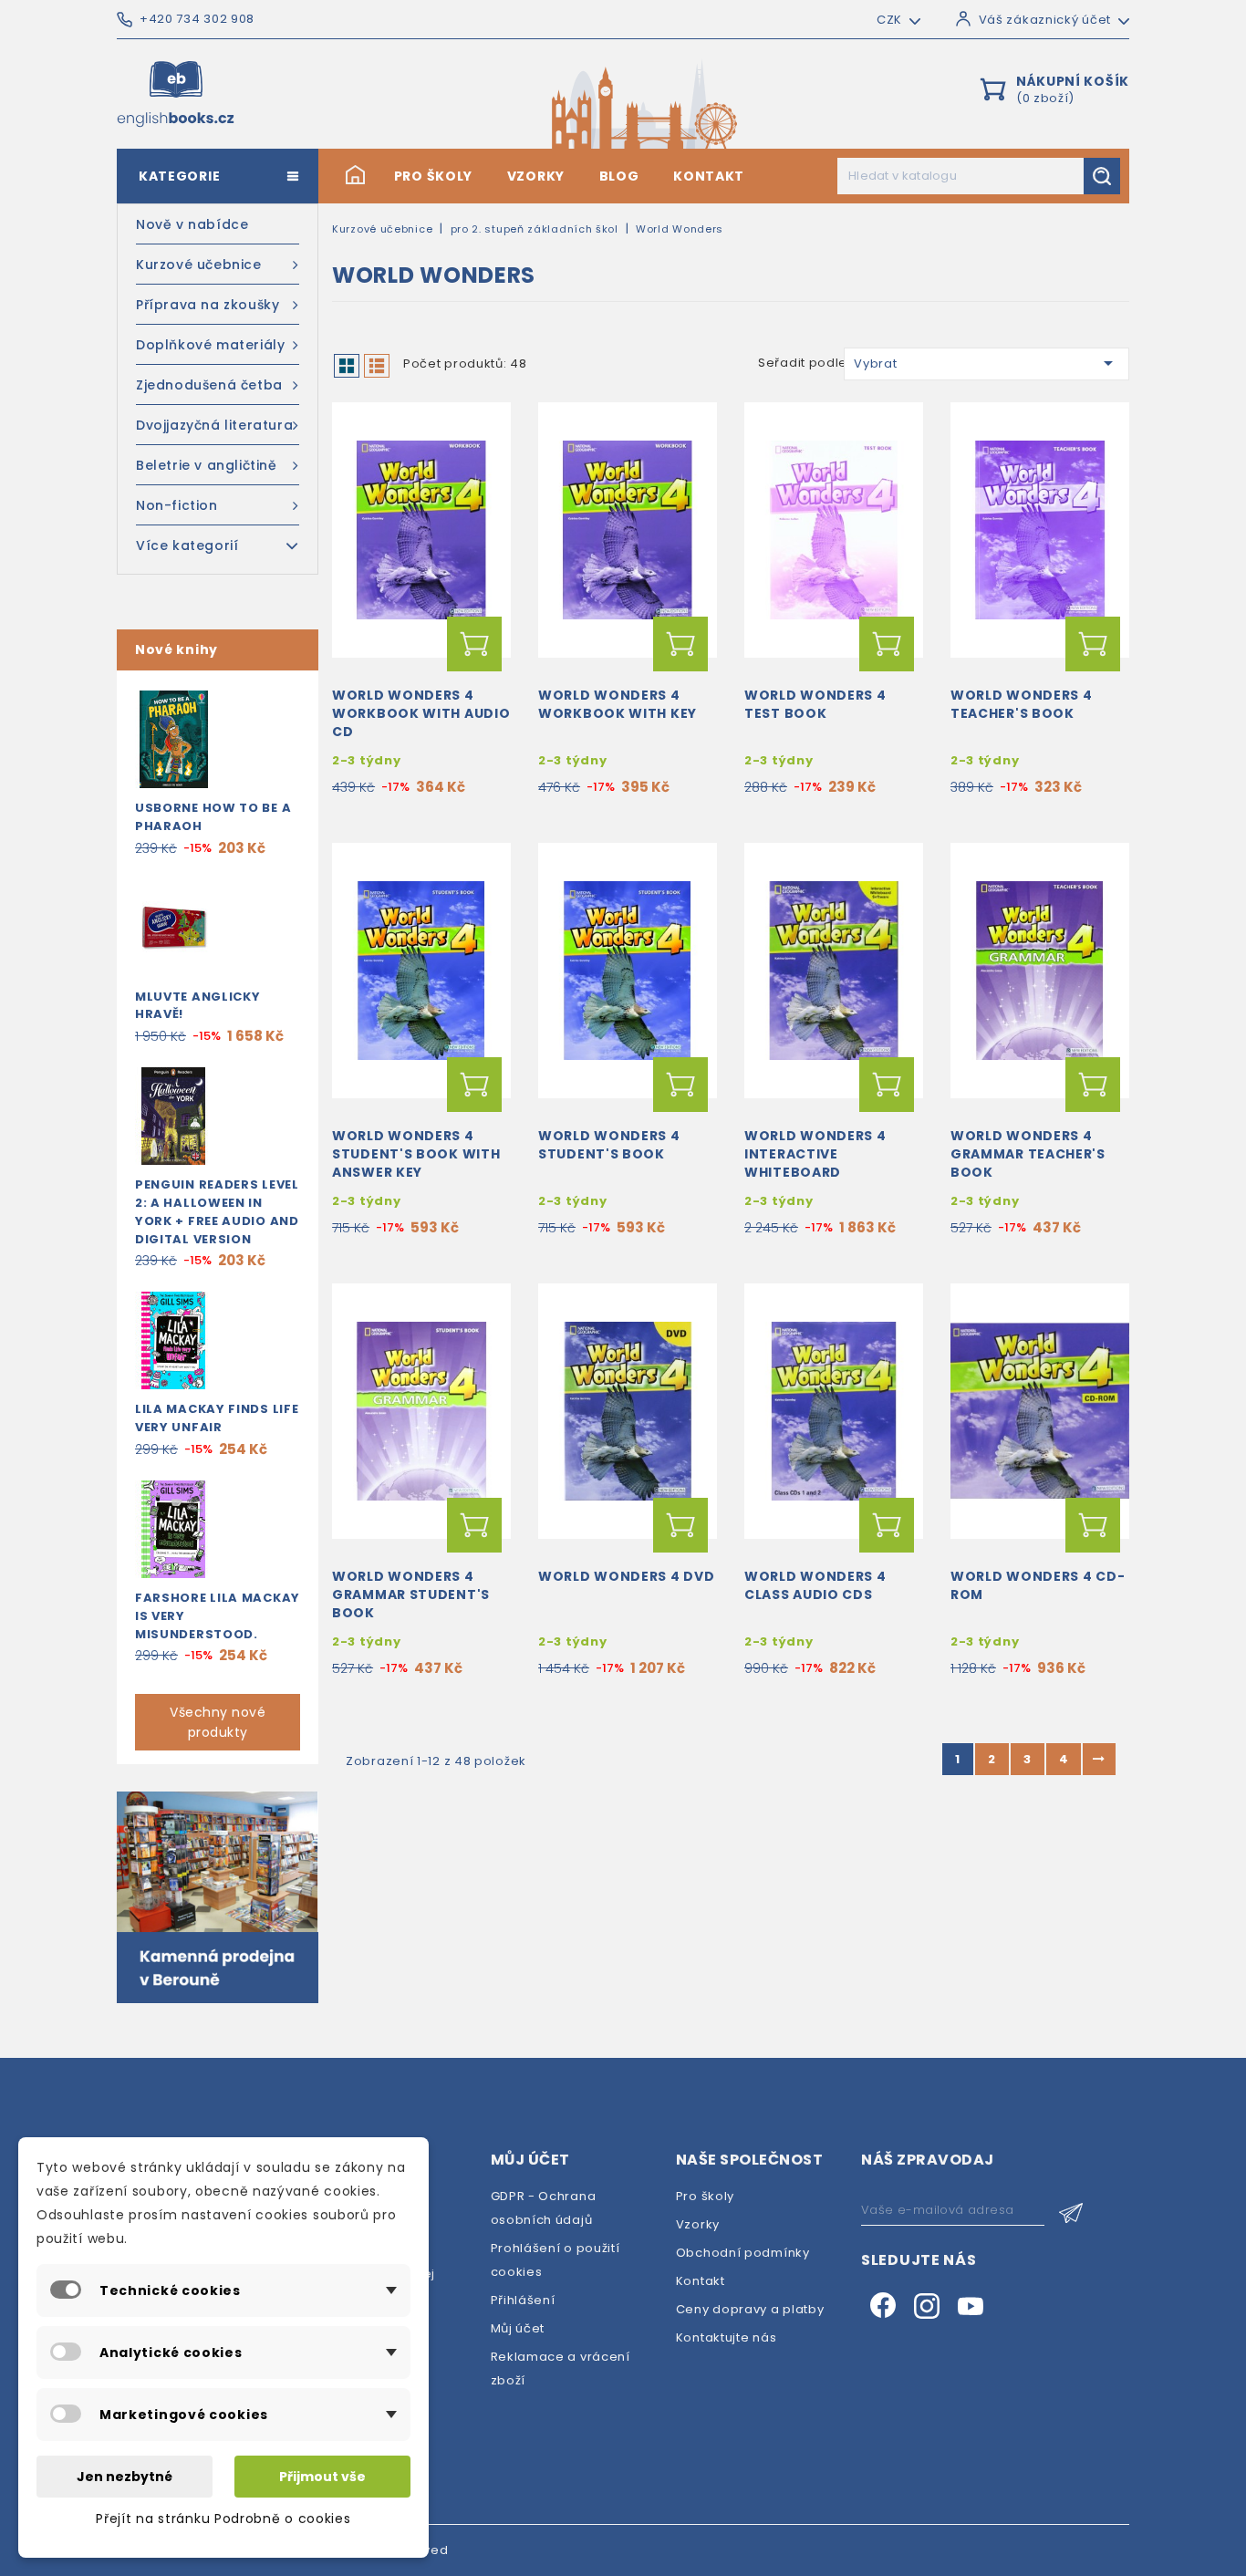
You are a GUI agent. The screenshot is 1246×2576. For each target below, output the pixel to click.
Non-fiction (177, 505)
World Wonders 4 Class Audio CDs (815, 1585)
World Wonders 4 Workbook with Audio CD (421, 713)
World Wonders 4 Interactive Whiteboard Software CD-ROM (817, 1163)
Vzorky (536, 176)
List (377, 366)
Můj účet (518, 2328)
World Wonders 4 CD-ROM (1038, 1585)
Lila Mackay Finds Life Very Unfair (217, 1418)
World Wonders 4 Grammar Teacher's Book (1028, 1154)
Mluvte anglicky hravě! (198, 1006)
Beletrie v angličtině (207, 465)
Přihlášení (523, 2300)
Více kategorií (187, 545)
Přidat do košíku (474, 644)
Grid (347, 366)
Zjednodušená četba (209, 385)
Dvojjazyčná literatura (214, 425)
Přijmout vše (322, 2477)
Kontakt (709, 176)
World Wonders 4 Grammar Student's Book (411, 1594)
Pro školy (433, 176)
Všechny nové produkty (218, 1722)
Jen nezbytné (125, 2477)
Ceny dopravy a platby (750, 2309)
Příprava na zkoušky (208, 305)
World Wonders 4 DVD (626, 1576)
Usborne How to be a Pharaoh (213, 817)
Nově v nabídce (192, 224)
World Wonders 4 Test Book (815, 704)
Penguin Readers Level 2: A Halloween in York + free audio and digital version (217, 1211)
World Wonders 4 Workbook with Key (618, 704)
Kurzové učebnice (199, 265)
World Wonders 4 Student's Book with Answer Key (416, 1154)
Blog (619, 176)
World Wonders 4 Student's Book (609, 1145)
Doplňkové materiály (210, 345)
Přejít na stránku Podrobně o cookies (223, 2519)
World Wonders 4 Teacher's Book (1022, 704)
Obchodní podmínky (743, 2253)
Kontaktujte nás (727, 2337)
